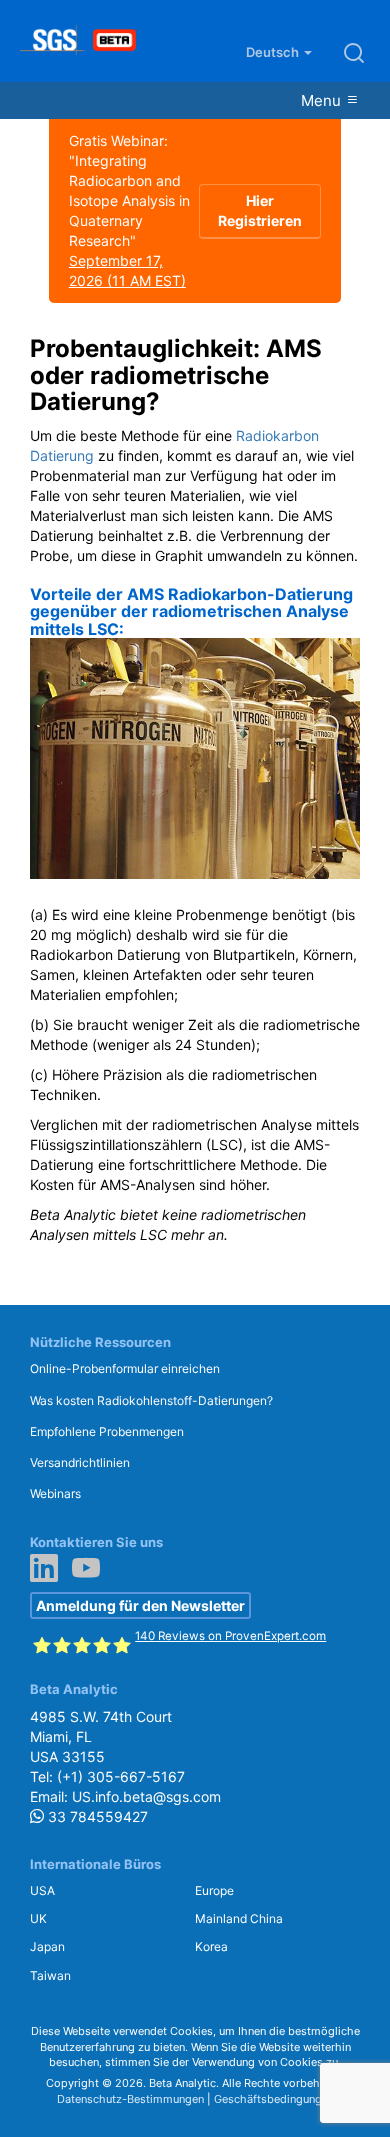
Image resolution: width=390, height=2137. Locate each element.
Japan (47, 1946)
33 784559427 (96, 1816)
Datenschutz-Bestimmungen (130, 2099)
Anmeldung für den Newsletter (140, 1605)
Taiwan (50, 1975)
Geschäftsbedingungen (274, 2099)
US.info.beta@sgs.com (146, 1796)
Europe (214, 1890)
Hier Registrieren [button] (260, 210)
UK (38, 1918)
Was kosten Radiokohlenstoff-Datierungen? (151, 1400)
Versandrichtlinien (80, 1462)
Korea (211, 1946)
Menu (323, 100)
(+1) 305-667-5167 (121, 1776)
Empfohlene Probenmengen (107, 1431)
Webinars (55, 1493)
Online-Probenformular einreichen (125, 1368)
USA (42, 1890)
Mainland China (239, 1918)
